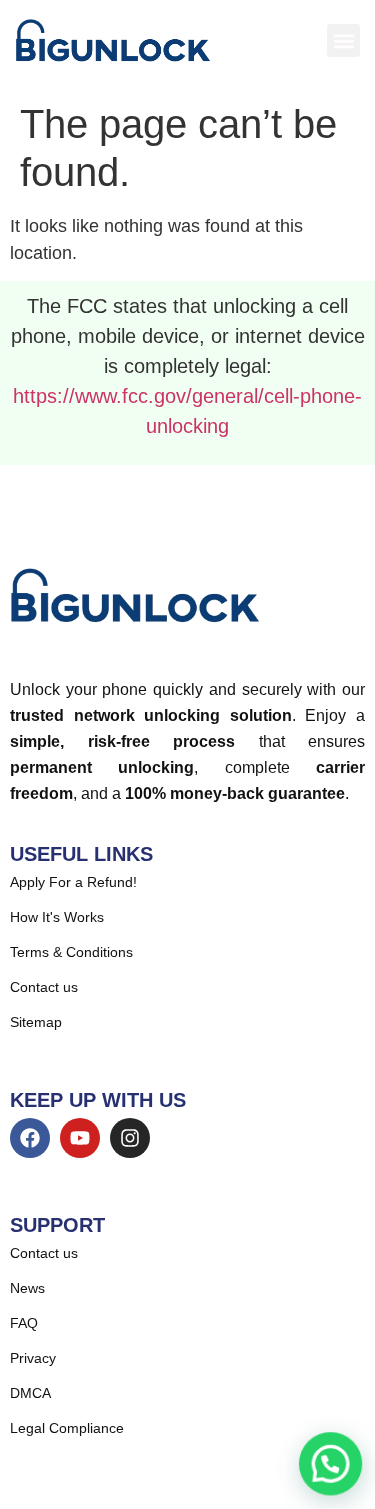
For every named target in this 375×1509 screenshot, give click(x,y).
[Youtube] (80, 1138)
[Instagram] (130, 1138)
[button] (343, 40)
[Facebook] (30, 1138)
